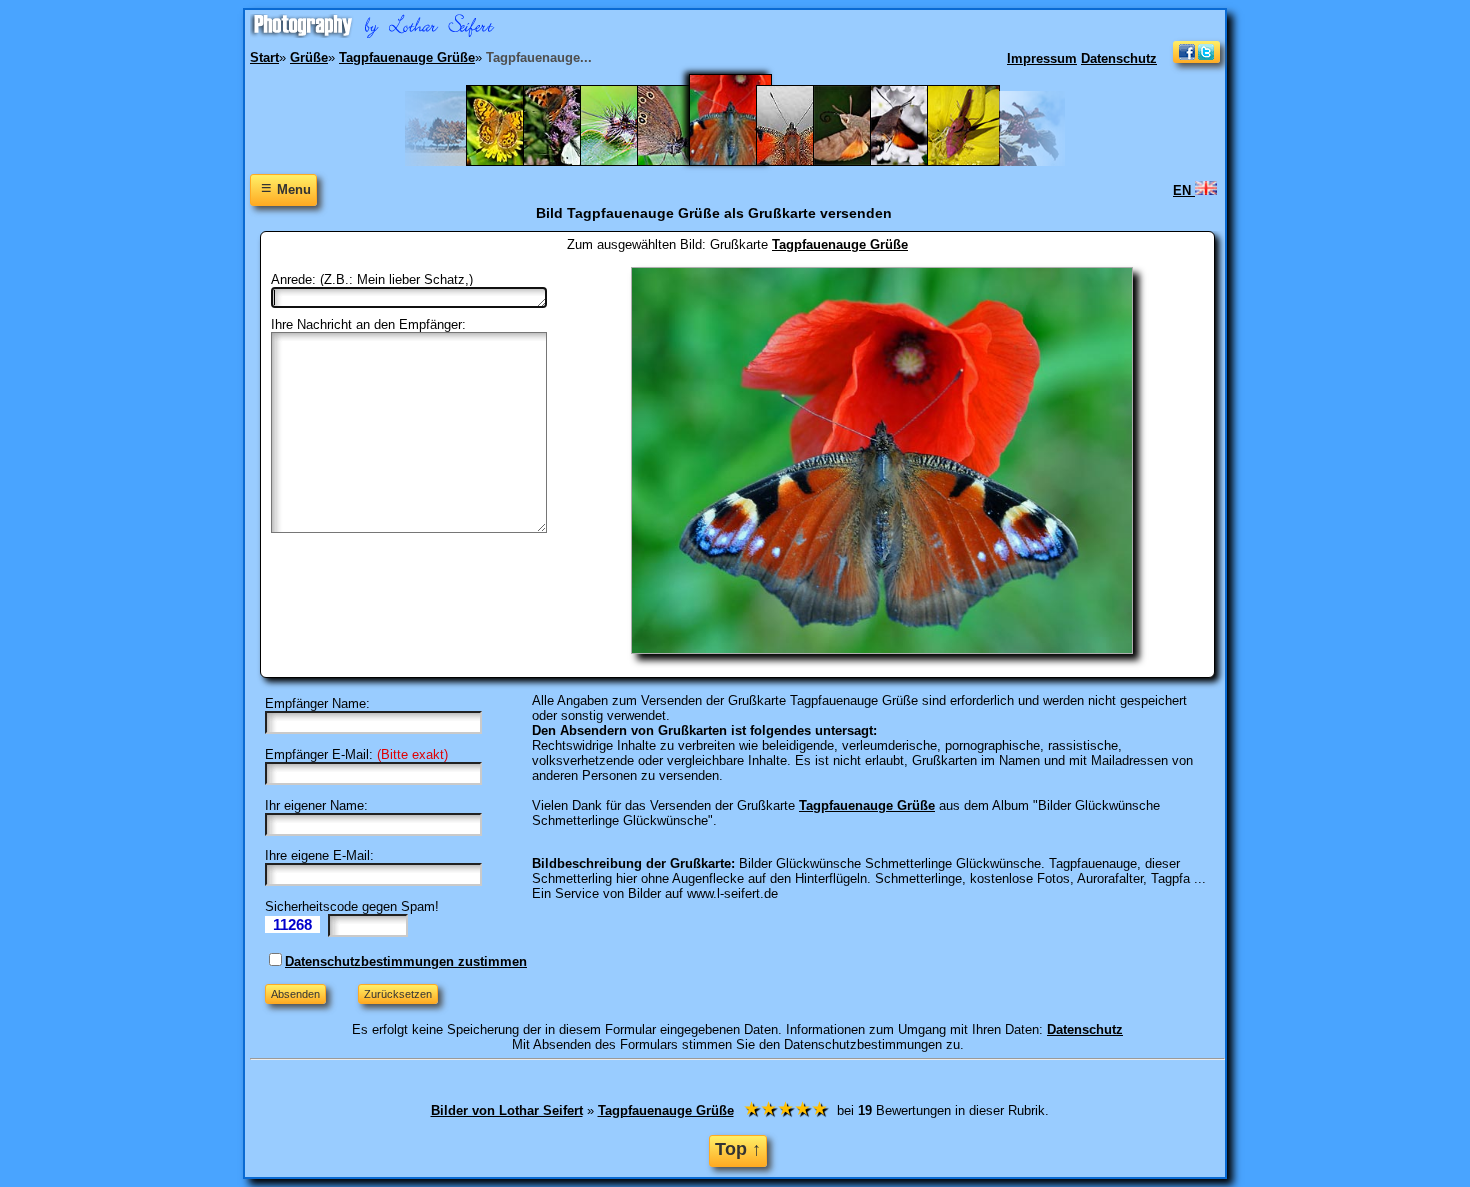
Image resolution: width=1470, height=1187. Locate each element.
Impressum (1042, 58)
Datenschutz (1119, 58)
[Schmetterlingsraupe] (626, 161)
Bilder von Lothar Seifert (507, 1110)
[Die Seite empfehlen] (1196, 58)
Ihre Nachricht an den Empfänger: (368, 324)
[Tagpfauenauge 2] (743, 161)
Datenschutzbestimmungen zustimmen (406, 961)
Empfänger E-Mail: (319, 754)
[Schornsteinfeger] (683, 161)
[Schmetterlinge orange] (512, 161)
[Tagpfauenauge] (802, 161)
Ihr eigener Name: (316, 805)
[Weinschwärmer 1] (973, 161)
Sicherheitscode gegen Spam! (352, 906)
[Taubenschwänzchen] (859, 161)
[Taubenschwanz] (916, 161)
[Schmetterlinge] (569, 161)
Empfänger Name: (317, 703)
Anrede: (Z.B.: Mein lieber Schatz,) (372, 279)
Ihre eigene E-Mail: (319, 855)
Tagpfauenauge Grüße (840, 244)
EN (1184, 190)
